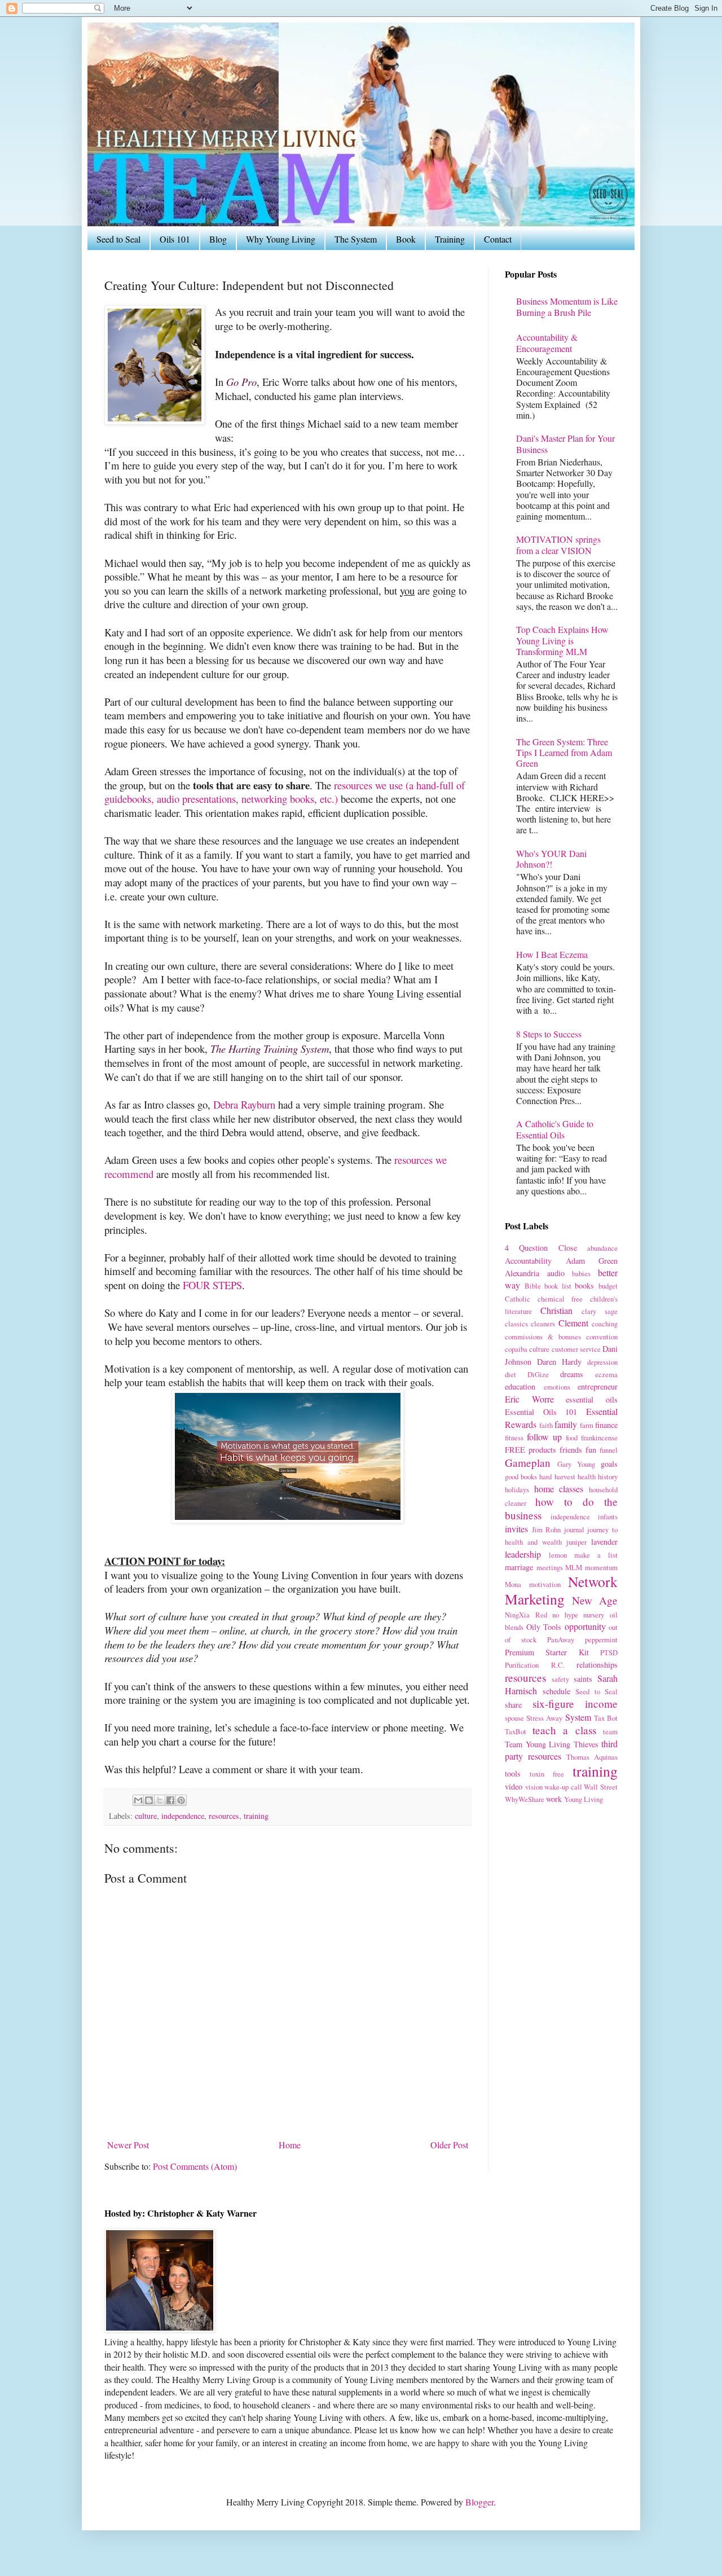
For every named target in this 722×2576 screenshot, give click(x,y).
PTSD (609, 1652)
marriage (519, 1567)
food (572, 1438)
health (587, 1476)
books (584, 1285)
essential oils (592, 1399)
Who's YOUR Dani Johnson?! (551, 859)
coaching (605, 1324)
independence (183, 1816)
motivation (545, 1584)
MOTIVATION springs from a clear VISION (558, 544)
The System (356, 239)
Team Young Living (538, 1744)
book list (558, 1286)
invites (516, 1529)
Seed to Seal (118, 239)
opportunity (585, 1626)
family (566, 1424)
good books (521, 1476)
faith (546, 1425)
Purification (522, 1665)
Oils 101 (175, 239)
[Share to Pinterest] (181, 1800)
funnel (609, 1450)
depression (602, 1362)
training (256, 1816)
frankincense (599, 1438)
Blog (218, 239)
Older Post (449, 2145)
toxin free (547, 1774)
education (520, 1386)
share (513, 1705)
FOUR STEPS (212, 1285)
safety (560, 1679)
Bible (533, 1286)
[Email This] (138, 1800)
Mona (513, 1584)
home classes (559, 1489)
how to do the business (561, 1508)
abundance (602, 1248)
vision (534, 1787)
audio (556, 1273)
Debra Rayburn (244, 1104)
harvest (565, 1476)
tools (513, 1773)
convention (602, 1337)
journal (574, 1529)
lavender (604, 1542)
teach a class (564, 1730)
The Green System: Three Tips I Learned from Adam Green (564, 752)
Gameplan (528, 1463)
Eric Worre (529, 1399)
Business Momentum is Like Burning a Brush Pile (567, 306)
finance (606, 1425)
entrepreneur (598, 1386)
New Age (595, 1600)
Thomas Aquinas (592, 1757)
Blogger (479, 2502)
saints (583, 1679)
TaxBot (516, 1731)
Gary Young (576, 1464)
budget (608, 1286)
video (514, 1786)
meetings (550, 1567)
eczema (606, 1374)
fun (591, 1450)
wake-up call (563, 1787)
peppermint (601, 1639)
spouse (514, 1718)
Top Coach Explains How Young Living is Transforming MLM (562, 640)
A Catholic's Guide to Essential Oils (555, 1129)
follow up (544, 1437)
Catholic (518, 1299)
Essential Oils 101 (541, 1412)
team (610, 1731)
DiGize (538, 1374)
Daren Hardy (559, 1362)
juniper (576, 1542)
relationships (597, 1665)
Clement (573, 1323)
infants (608, 1516)
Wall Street (601, 1787)
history (608, 1476)
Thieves (586, 1744)
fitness (514, 1438)
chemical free (560, 1299)
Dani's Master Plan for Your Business (565, 443)
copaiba (516, 1349)
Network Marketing (561, 1590)
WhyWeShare (525, 1799)
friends (571, 1450)
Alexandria (522, 1273)
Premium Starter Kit (547, 1652)
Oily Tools (544, 1627)
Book (406, 239)
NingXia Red (526, 1615)
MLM (574, 1567)
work (554, 1799)
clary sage (600, 1311)
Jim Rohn (547, 1529)
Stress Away (544, 1718)
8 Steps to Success (549, 1034)
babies (581, 1273)
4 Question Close (541, 1248)
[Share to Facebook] (170, 1800)
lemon (558, 1555)
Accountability (528, 1261)
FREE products (531, 1450)
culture (146, 1816)
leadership (523, 1554)
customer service (576, 1349)
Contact (498, 239)
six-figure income (575, 1704)
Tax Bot (606, 1718)
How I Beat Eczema (552, 954)
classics (516, 1324)
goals (609, 1464)
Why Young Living (281, 239)
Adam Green (592, 1261)
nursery (594, 1615)
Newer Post (128, 2145)
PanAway (561, 1639)
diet (510, 1374)
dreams (572, 1374)
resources (224, 1816)
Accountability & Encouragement (547, 342)
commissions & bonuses (543, 1337)
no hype (565, 1615)
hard (545, 1476)
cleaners (543, 1324)
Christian (556, 1310)
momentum (601, 1567)
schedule (556, 1691)
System (578, 1717)
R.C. (558, 1665)
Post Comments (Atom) (195, 2166)
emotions (557, 1387)
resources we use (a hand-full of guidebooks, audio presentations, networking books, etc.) (285, 792)
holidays (517, 1489)
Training (450, 239)
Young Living (584, 1799)
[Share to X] (160, 1800)
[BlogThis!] (149, 1800)
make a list (596, 1555)
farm (587, 1425)
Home (290, 2145)
